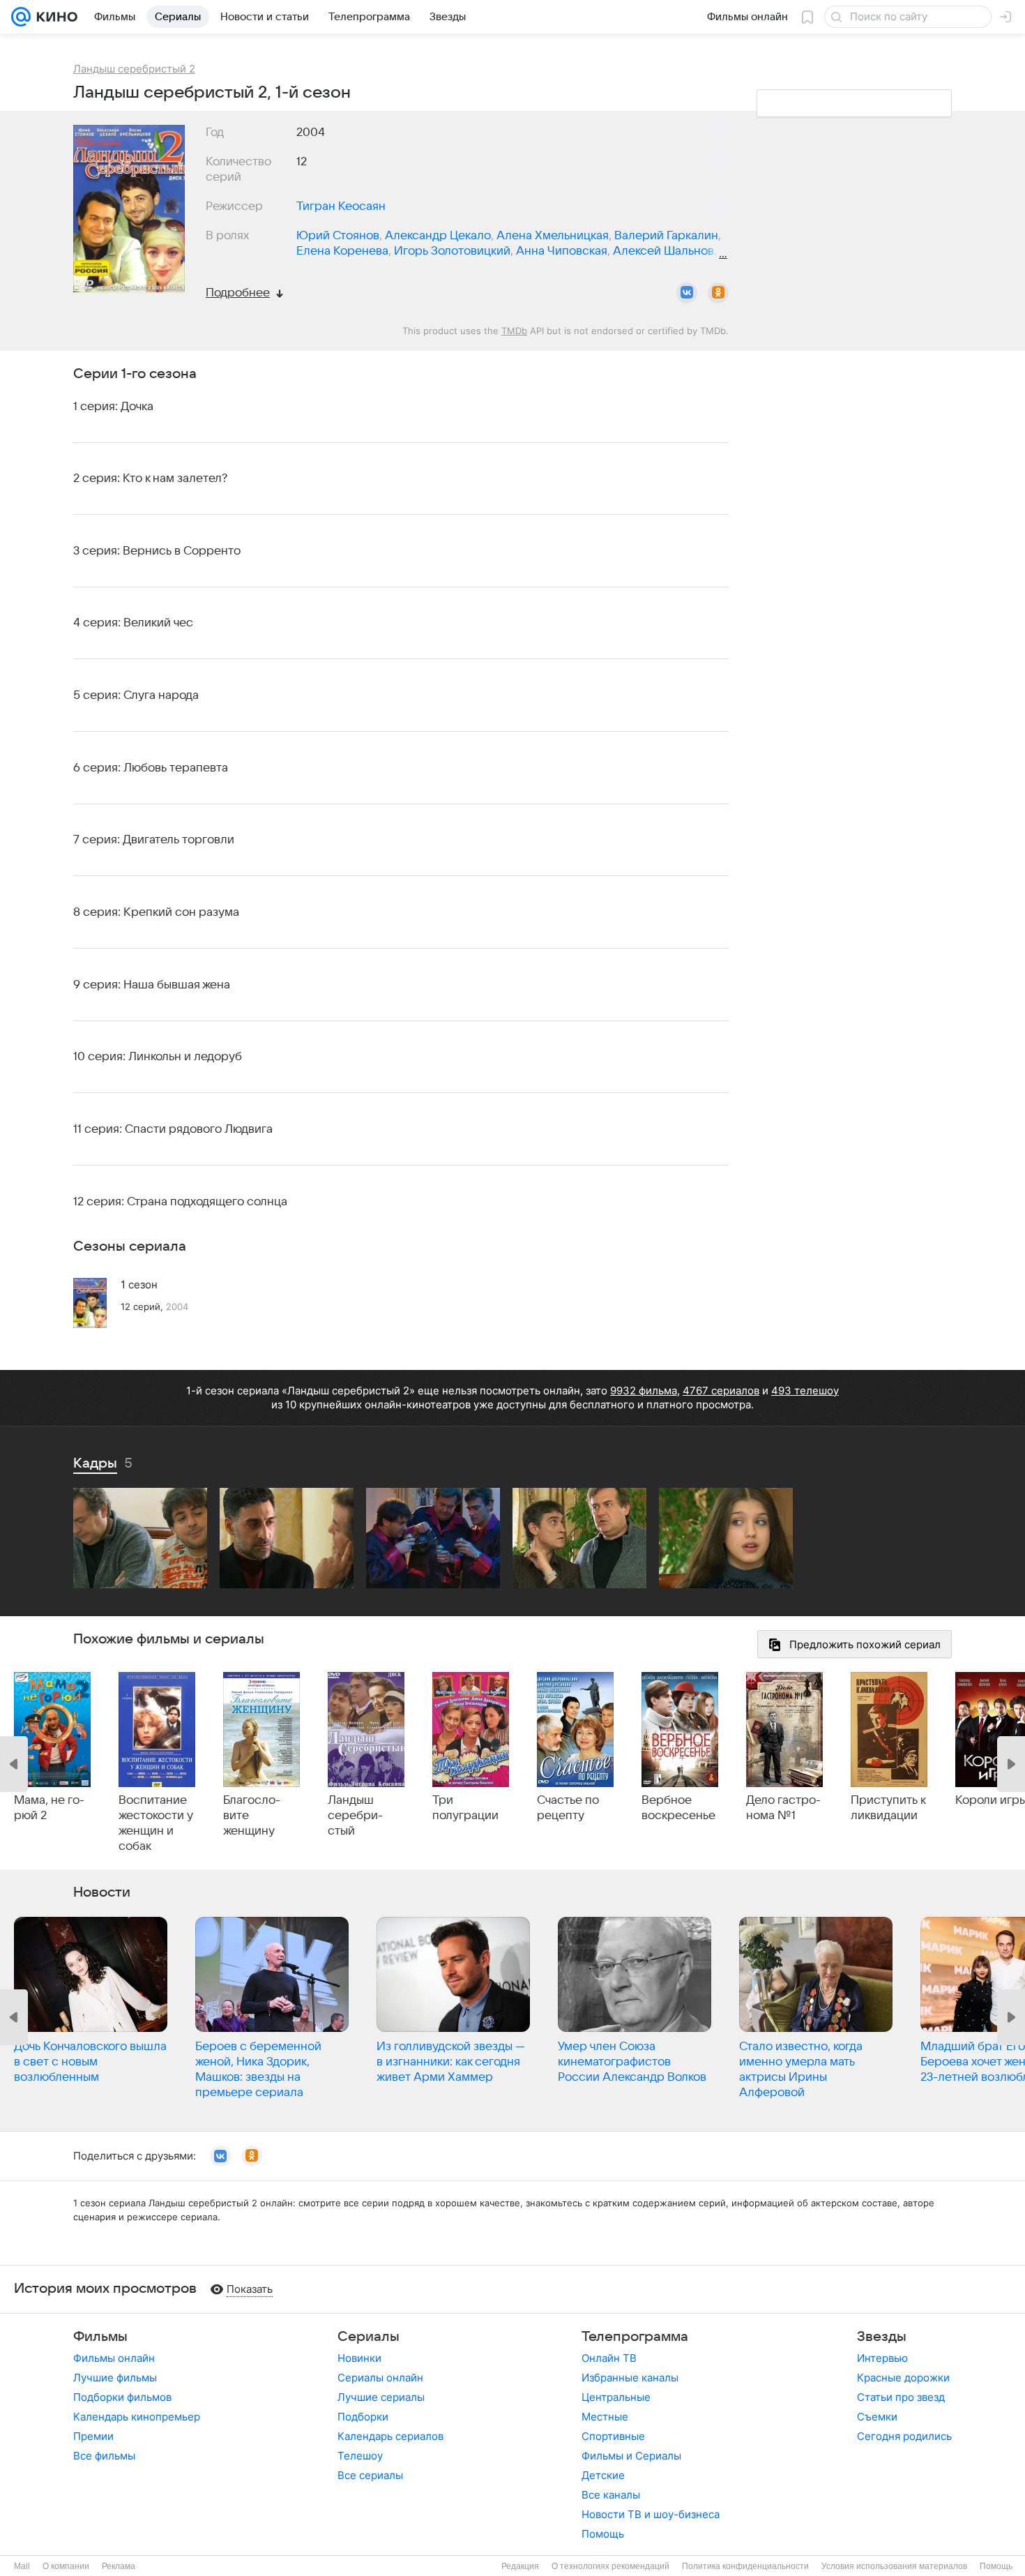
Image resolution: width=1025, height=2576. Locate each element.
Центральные (616, 2397)
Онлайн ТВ (609, 2358)
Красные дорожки (903, 2378)
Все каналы (611, 2495)
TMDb (514, 331)
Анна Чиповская (562, 251)
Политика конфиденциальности (745, 2566)
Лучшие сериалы (381, 2397)
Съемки (877, 2417)
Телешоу (360, 2456)
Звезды (882, 2337)
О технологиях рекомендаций (610, 2566)
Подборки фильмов (122, 2397)
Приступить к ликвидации (888, 1808)
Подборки (363, 2417)
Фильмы (100, 2337)
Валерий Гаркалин (666, 236)
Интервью (882, 2358)
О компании (66, 2566)
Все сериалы (370, 2475)
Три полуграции (465, 1808)
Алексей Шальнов (663, 251)
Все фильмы (104, 2456)
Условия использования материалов (894, 2566)
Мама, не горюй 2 (49, 1808)
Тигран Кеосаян (341, 206)
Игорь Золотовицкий (452, 251)
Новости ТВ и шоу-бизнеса (651, 2514)
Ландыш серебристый (355, 1816)
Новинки (359, 2358)
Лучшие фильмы (115, 2378)
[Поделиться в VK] (687, 293)
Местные (605, 2417)
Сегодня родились (904, 2436)
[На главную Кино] (54, 17)
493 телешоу (805, 1391)
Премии (93, 2436)
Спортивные (613, 2436)
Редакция (520, 2566)
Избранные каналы (630, 2378)
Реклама (119, 2566)
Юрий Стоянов (338, 236)
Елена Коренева (342, 251)
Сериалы (369, 2337)
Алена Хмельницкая (553, 236)
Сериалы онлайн (380, 2378)
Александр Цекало (438, 236)
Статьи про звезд (901, 2397)
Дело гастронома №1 (783, 1808)
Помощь (603, 2534)
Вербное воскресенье (678, 1808)
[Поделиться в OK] (718, 293)
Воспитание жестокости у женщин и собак (156, 1823)
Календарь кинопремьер (137, 2417)
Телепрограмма (635, 2337)
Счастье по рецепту (568, 1808)
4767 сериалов (721, 1391)
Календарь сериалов (390, 2436)
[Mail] (21, 17)
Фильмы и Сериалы (631, 2456)
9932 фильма (644, 1391)
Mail (22, 2566)
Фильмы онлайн (114, 2358)
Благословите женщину (252, 1816)
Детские (603, 2475)
